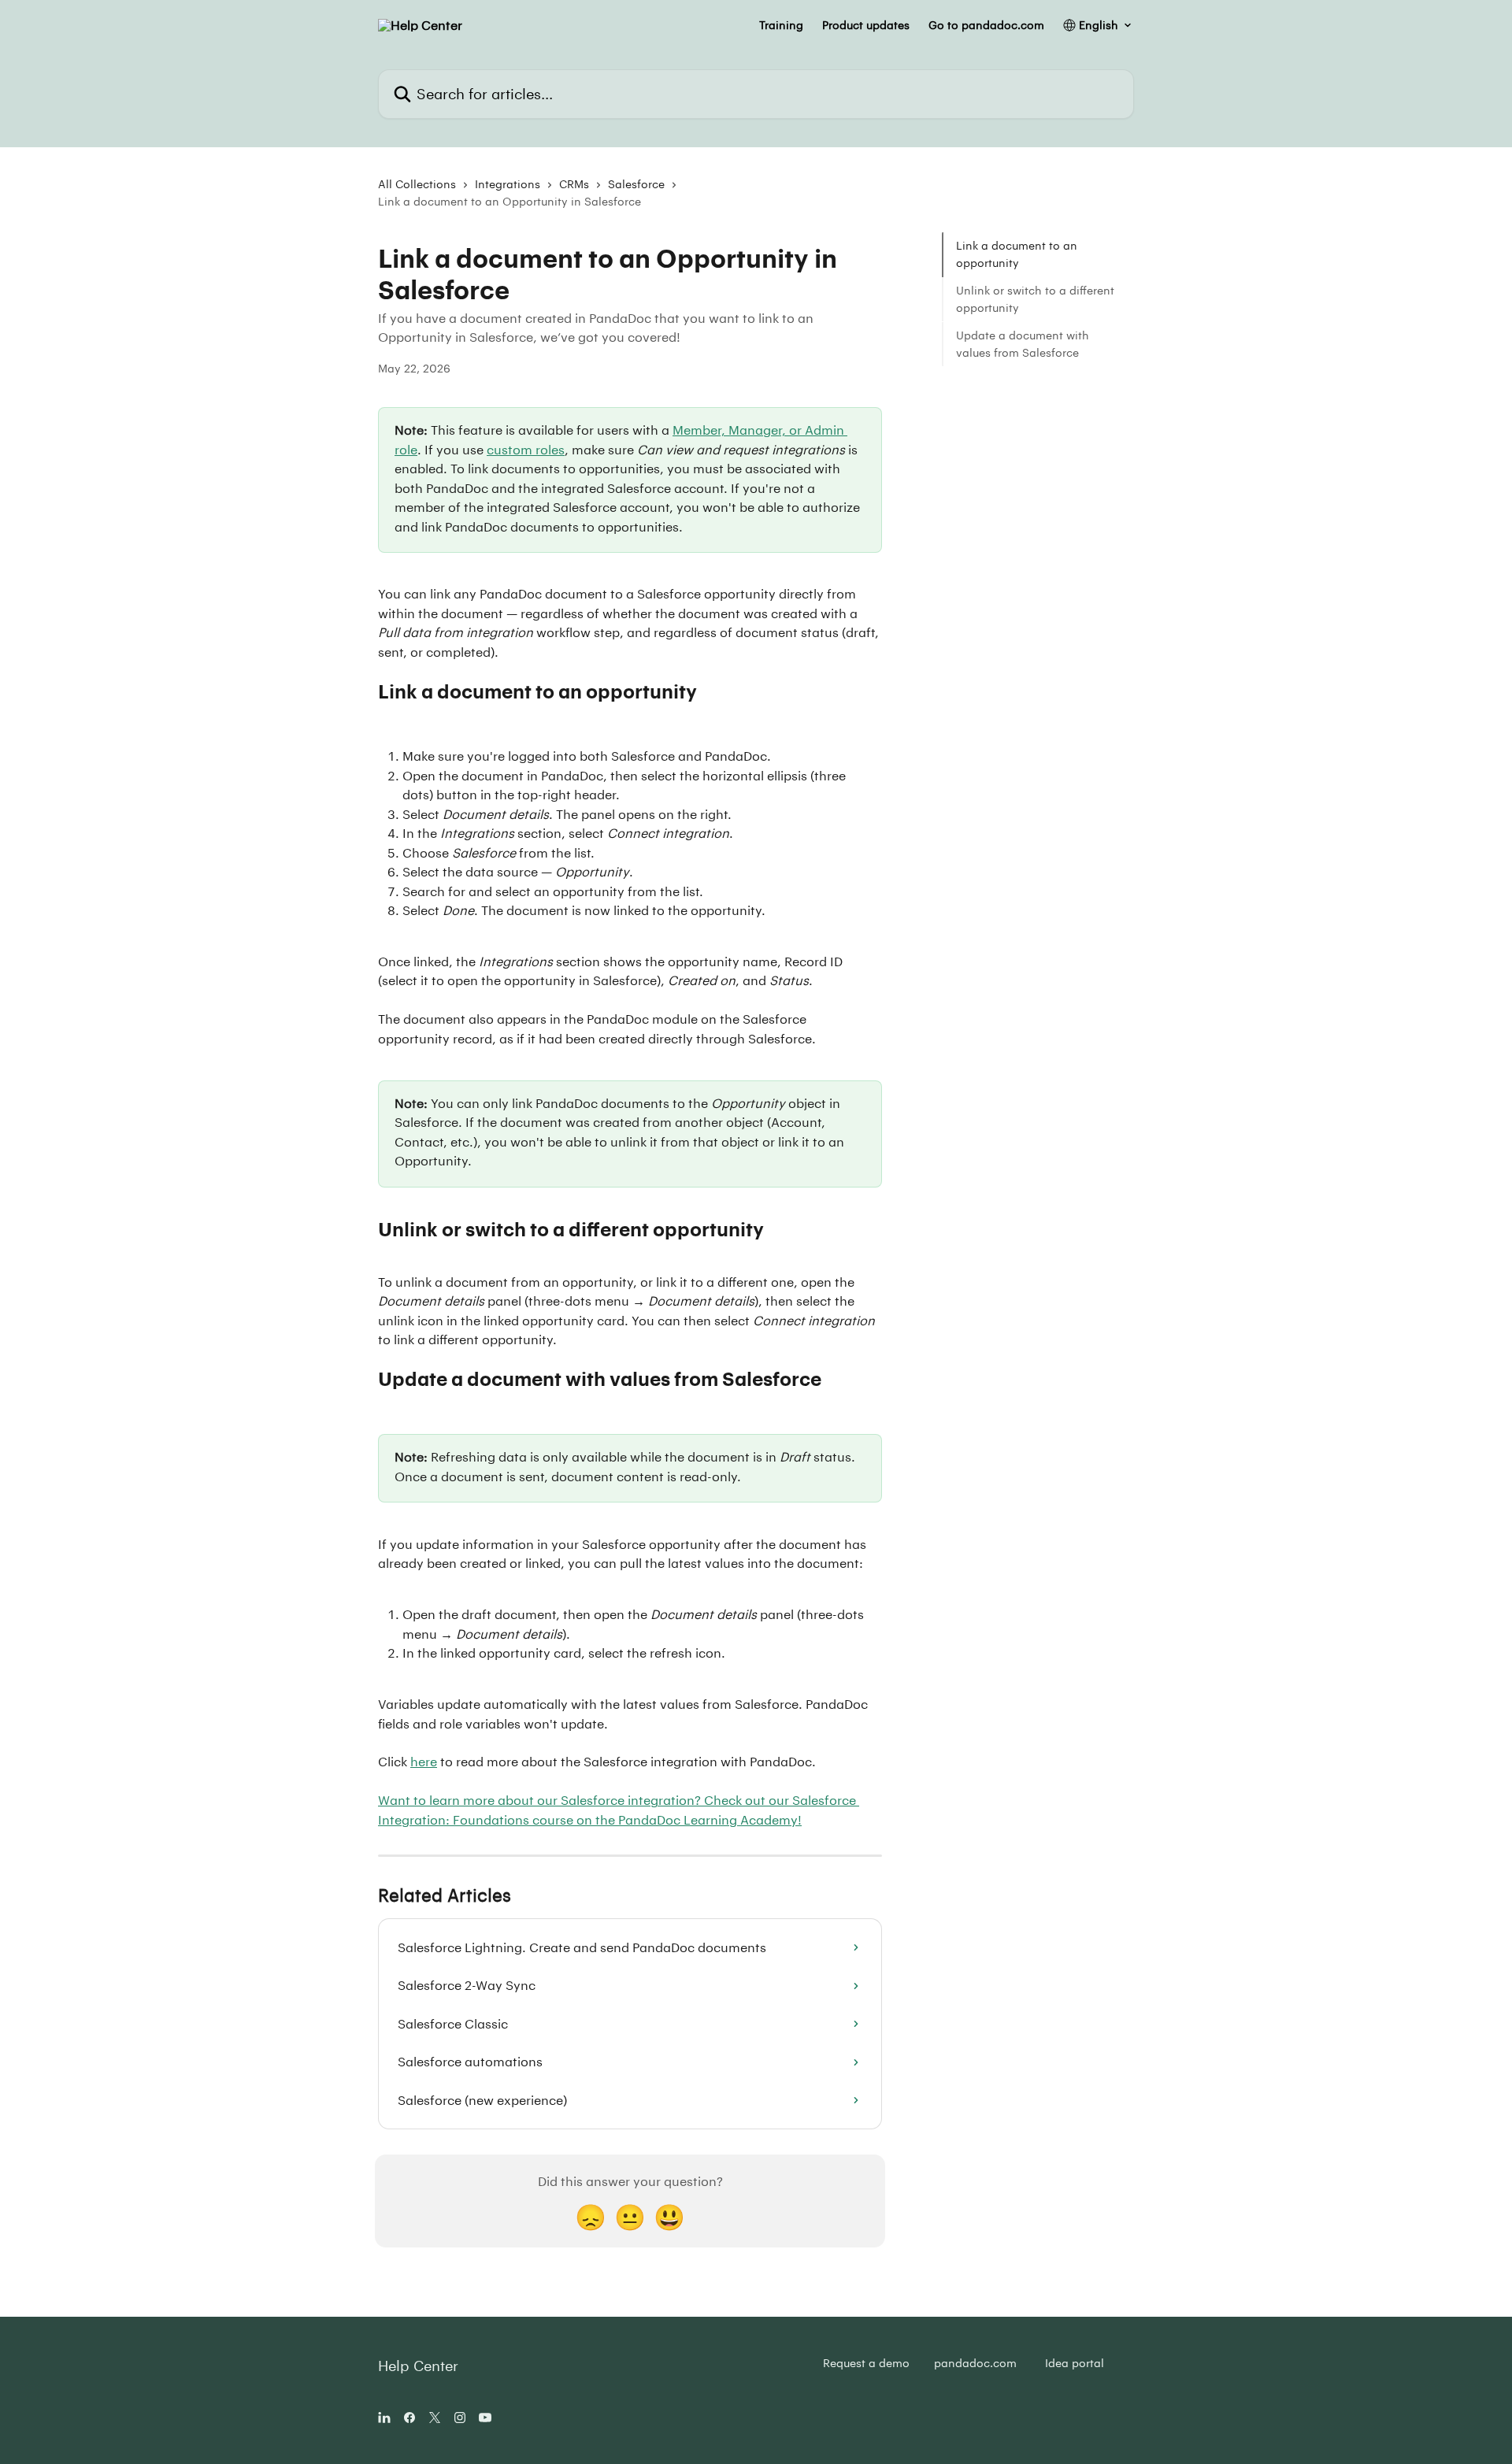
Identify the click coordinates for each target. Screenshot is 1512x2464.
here (424, 1761)
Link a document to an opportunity (1017, 254)
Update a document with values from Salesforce (1023, 343)
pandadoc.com (975, 2363)
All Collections (417, 184)
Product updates (866, 25)
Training (781, 25)
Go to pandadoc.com (986, 25)
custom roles (526, 449)
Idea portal (1075, 2363)
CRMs (574, 184)
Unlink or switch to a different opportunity (1035, 299)
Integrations (508, 184)
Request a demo (866, 2363)
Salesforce (636, 184)
